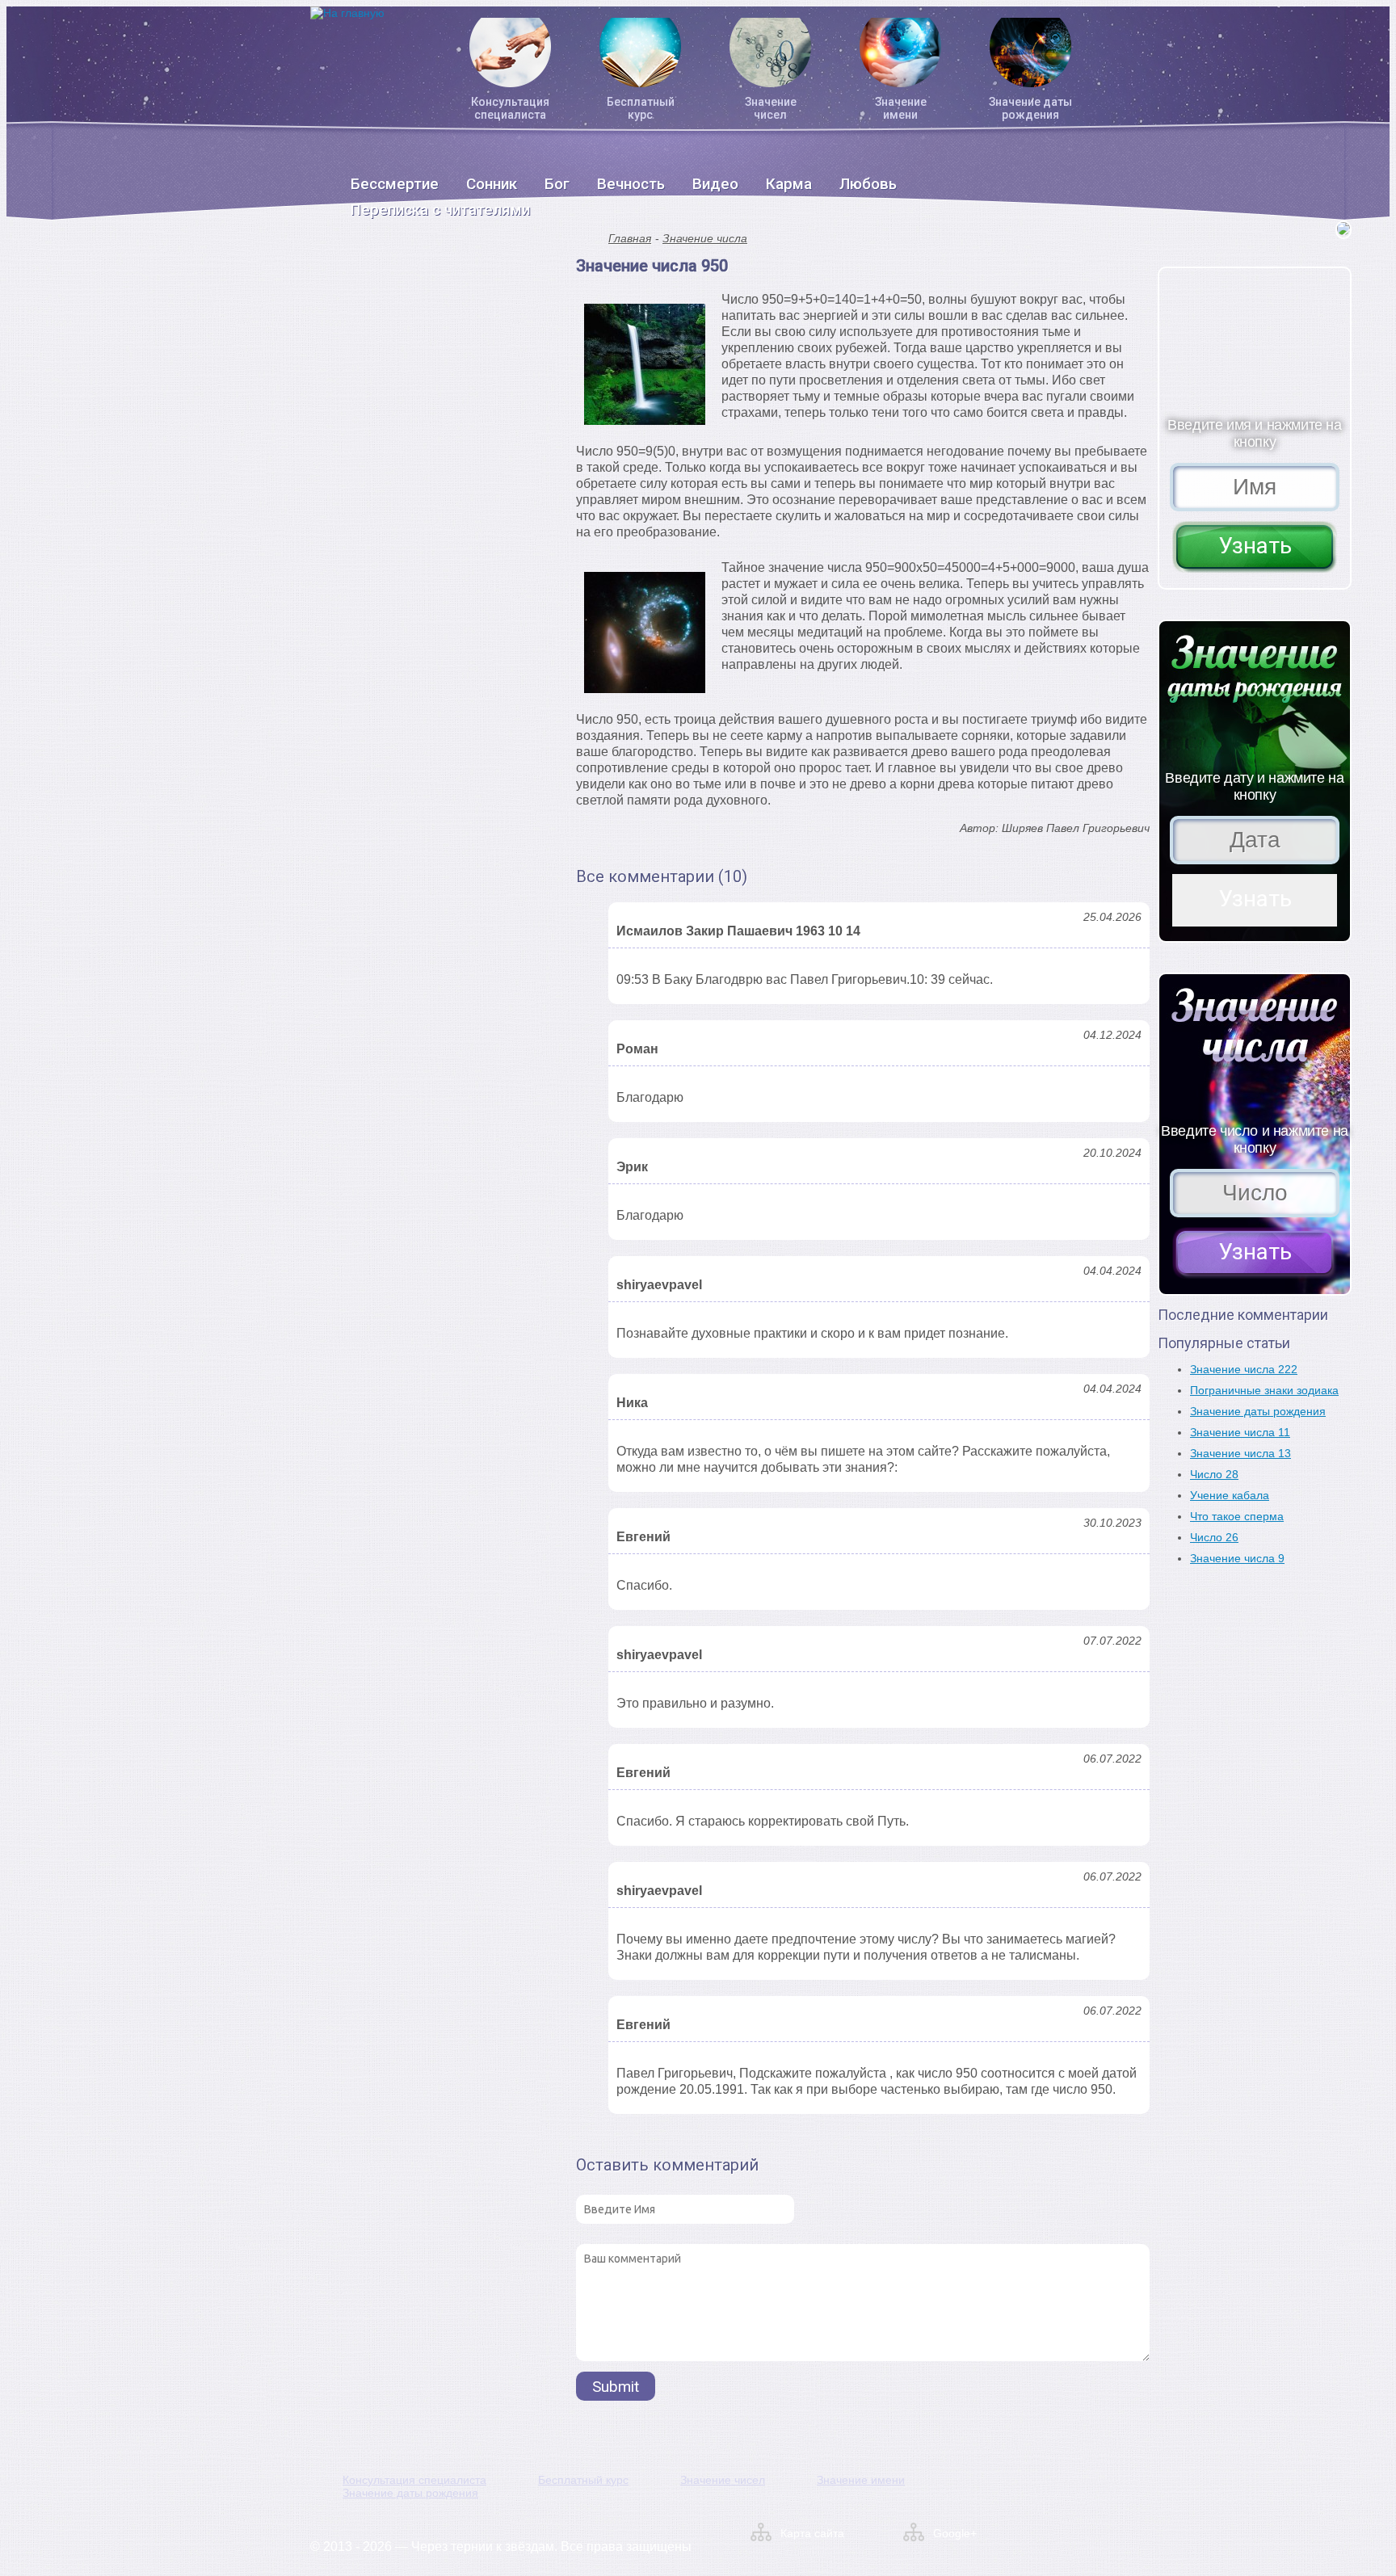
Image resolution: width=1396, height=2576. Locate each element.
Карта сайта (812, 2533)
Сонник (492, 184)
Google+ (955, 2533)
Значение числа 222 (1244, 1369)
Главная (630, 238)
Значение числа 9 (1237, 1558)
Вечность (631, 184)
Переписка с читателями (440, 210)
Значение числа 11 (1240, 1432)
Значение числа (705, 238)
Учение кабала (1230, 1495)
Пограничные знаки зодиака (1264, 1390)
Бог (557, 184)
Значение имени (901, 108)
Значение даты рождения (1030, 108)
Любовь (868, 184)
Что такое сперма (1237, 1516)
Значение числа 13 (1240, 1453)
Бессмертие (395, 184)
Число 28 (1214, 1474)
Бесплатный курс (641, 108)
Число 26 (1214, 1537)
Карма (789, 184)
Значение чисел (771, 108)
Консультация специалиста (510, 108)
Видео (715, 184)
